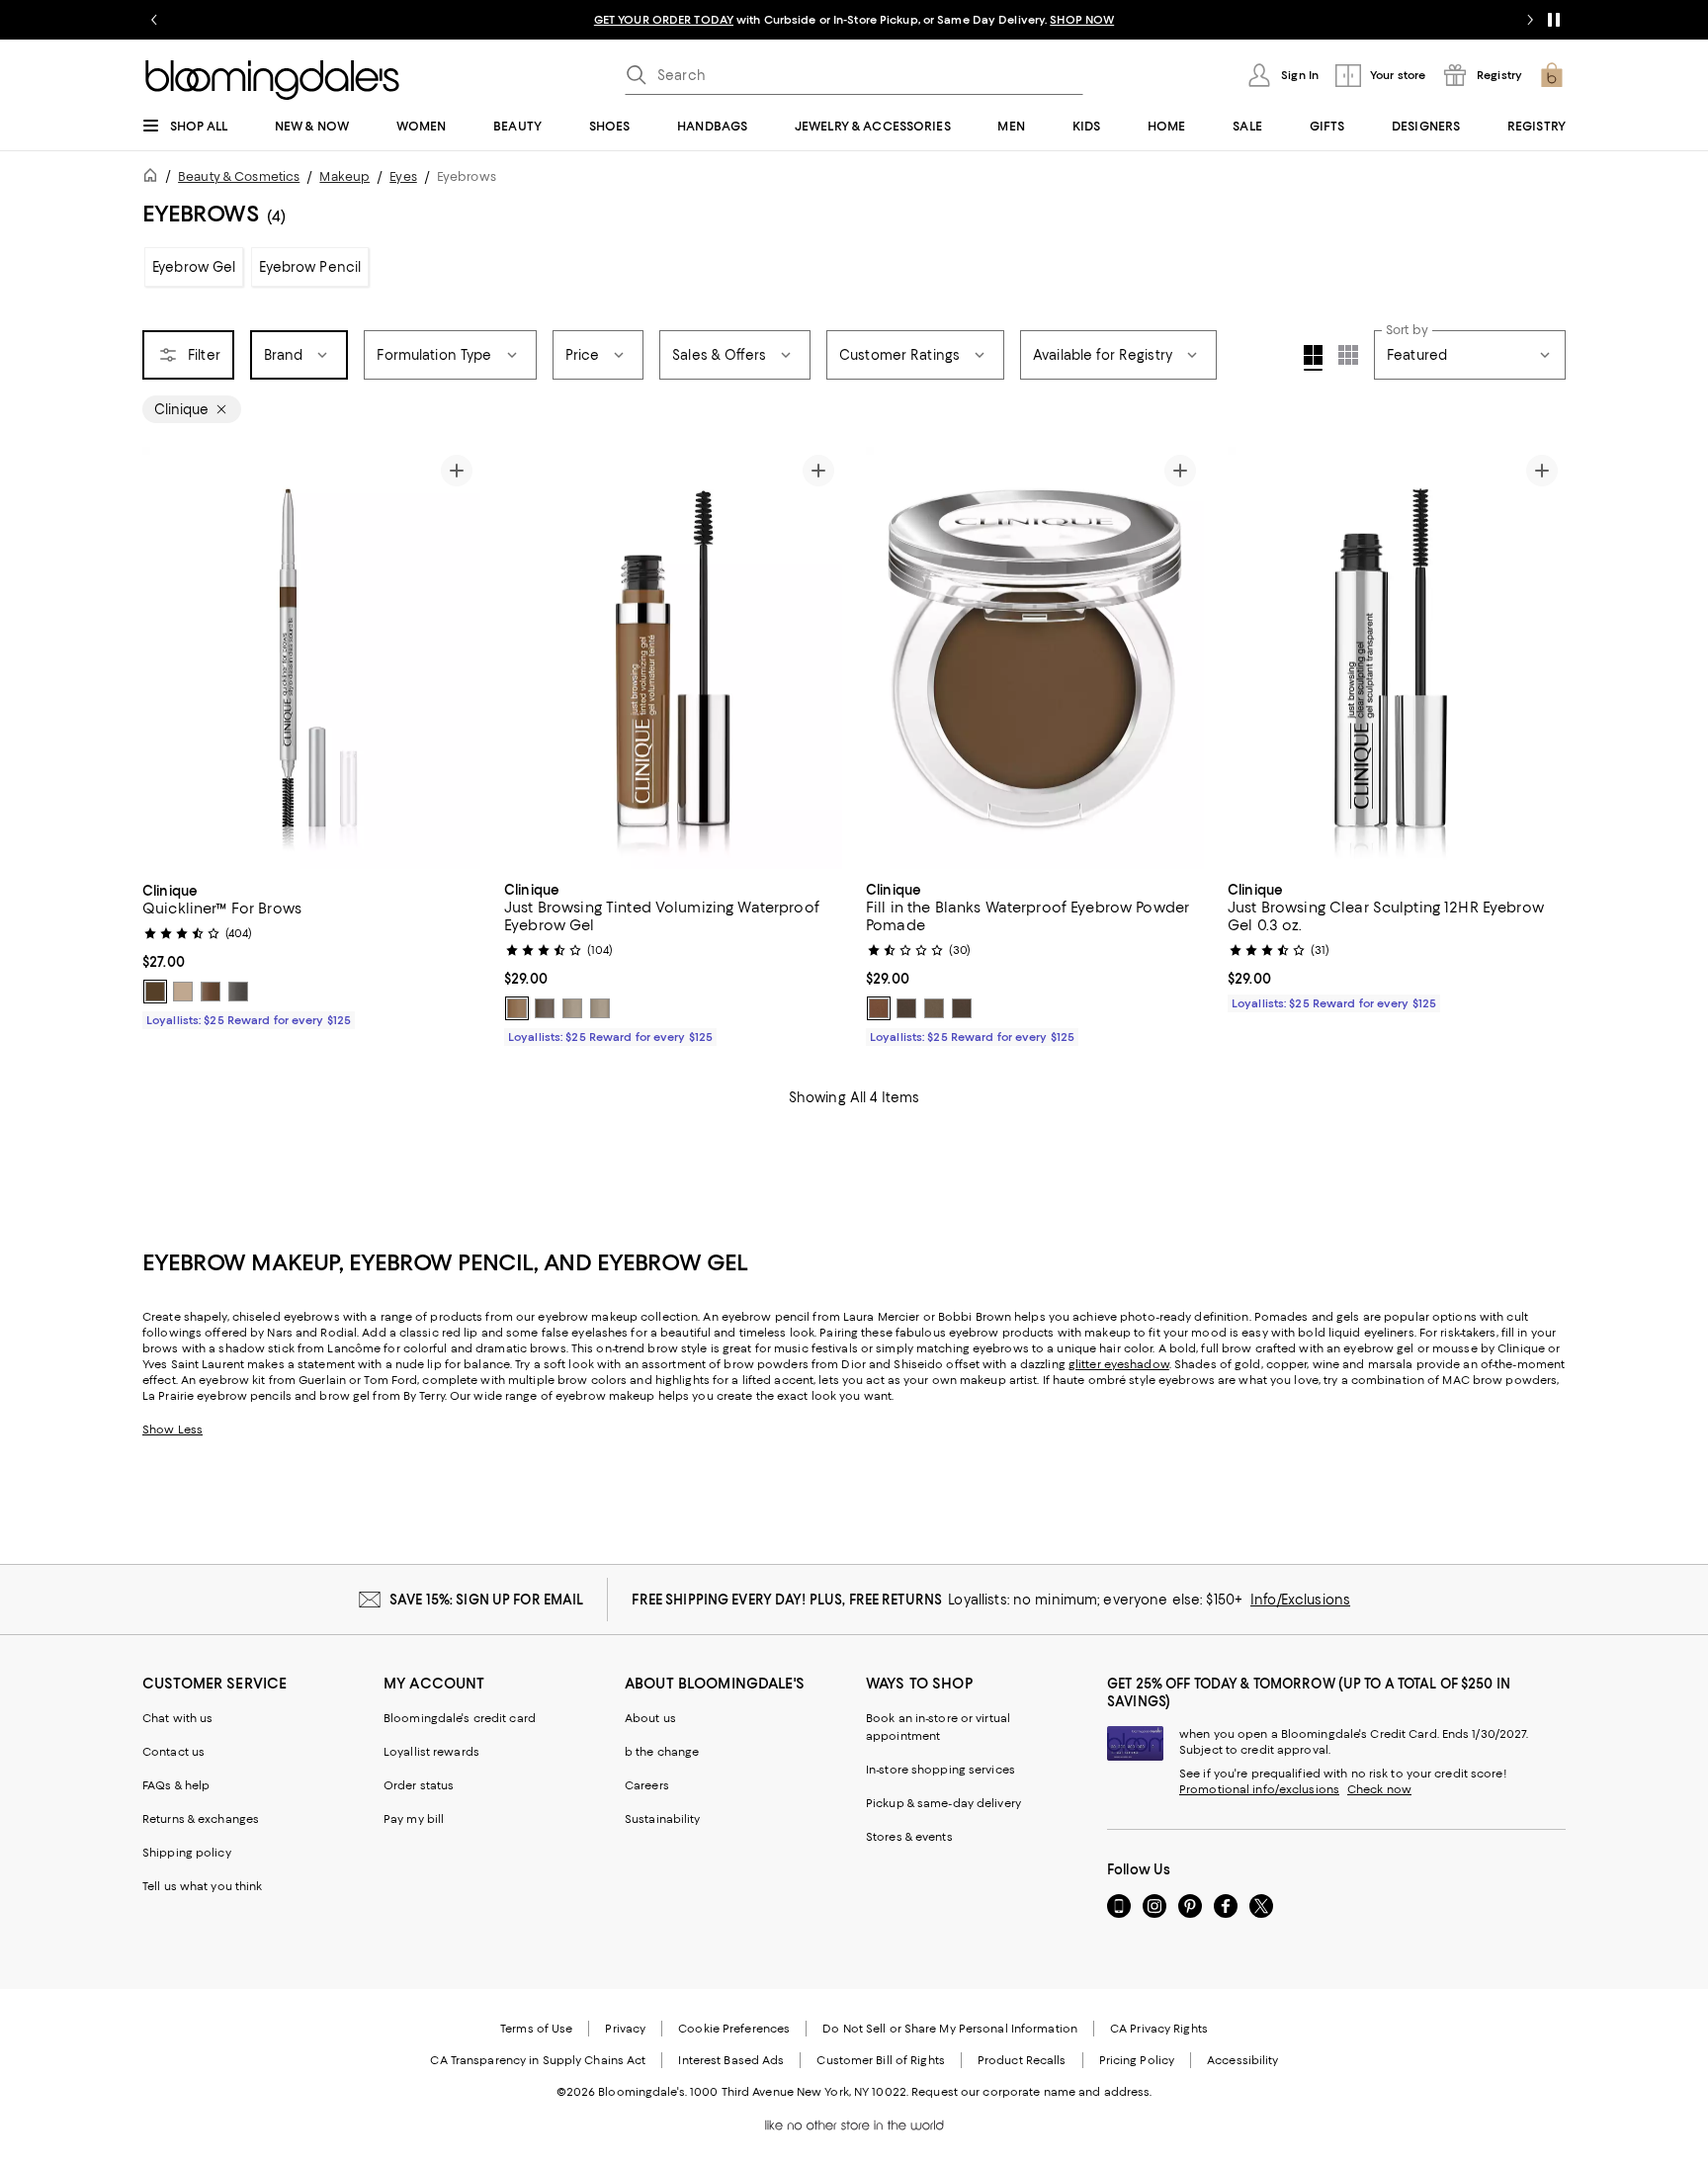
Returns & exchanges (201, 1819)
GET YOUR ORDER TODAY (664, 20)
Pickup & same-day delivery (943, 1803)
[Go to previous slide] (154, 20)
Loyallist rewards (431, 1752)
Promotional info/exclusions (1259, 1789)
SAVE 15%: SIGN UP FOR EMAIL (487, 1600)
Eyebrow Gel (194, 267)
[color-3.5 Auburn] (211, 992)
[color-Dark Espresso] (155, 992)
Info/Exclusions (1300, 1600)
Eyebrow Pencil (310, 267)
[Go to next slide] (1530, 20)
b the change (662, 1752)
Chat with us (177, 1718)
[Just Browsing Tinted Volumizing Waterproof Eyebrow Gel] (673, 658)
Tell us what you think (202, 1886)
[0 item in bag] (1552, 75)
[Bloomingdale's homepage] (154, 178)
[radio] (155, 992)
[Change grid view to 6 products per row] (1348, 355)
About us (650, 1718)
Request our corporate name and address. (1031, 2092)
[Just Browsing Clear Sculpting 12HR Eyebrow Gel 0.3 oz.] (1397, 658)
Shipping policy (187, 1853)
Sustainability (663, 1819)
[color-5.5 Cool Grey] (238, 992)
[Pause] (1554, 20)
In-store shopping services (940, 1770)
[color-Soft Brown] (572, 1008)
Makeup (344, 176)
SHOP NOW (1082, 20)
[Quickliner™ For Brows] (311, 658)
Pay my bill (414, 1819)
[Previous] (166, 658)
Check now (1379, 1789)
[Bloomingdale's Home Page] (272, 80)
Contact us (173, 1752)
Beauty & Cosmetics (239, 176)
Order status (419, 1785)
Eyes (403, 176)
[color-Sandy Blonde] (183, 992)
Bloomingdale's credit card (460, 1718)
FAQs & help (176, 1785)
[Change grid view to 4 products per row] (1313, 358)
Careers (647, 1785)
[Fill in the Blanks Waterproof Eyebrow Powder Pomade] (1035, 658)
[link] (311, 953)
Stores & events (909, 1837)
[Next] (457, 658)
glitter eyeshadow (1119, 1364)
